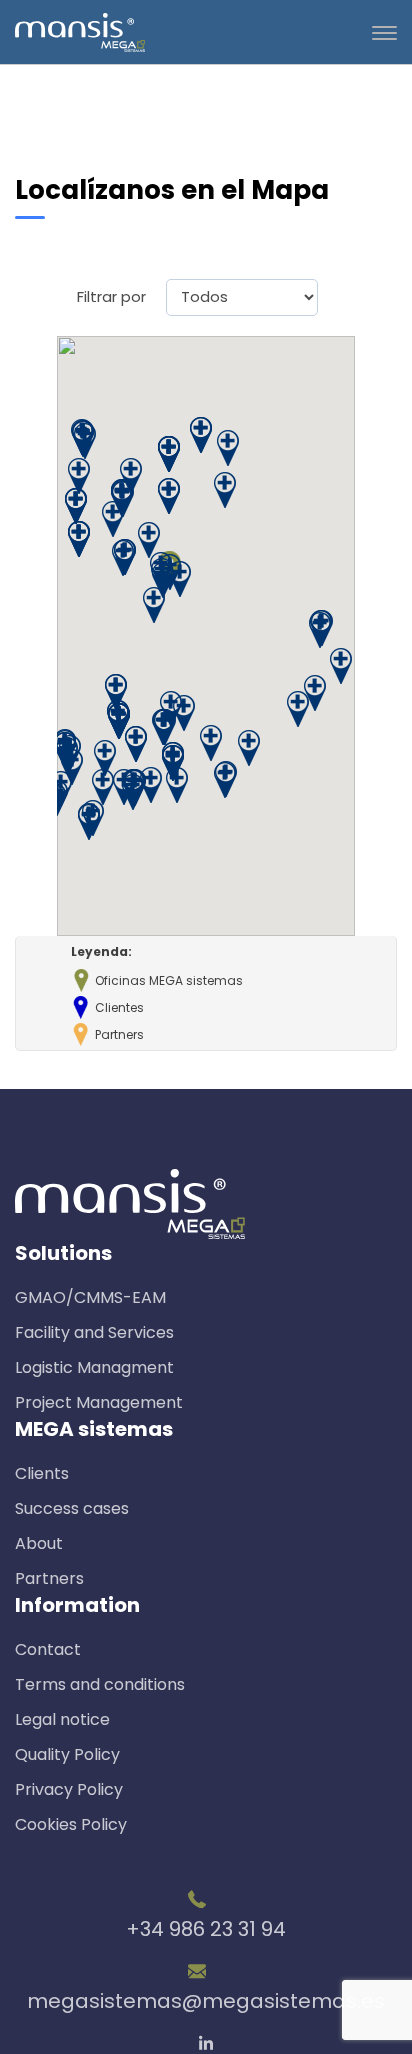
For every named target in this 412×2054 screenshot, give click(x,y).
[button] (105, 757)
